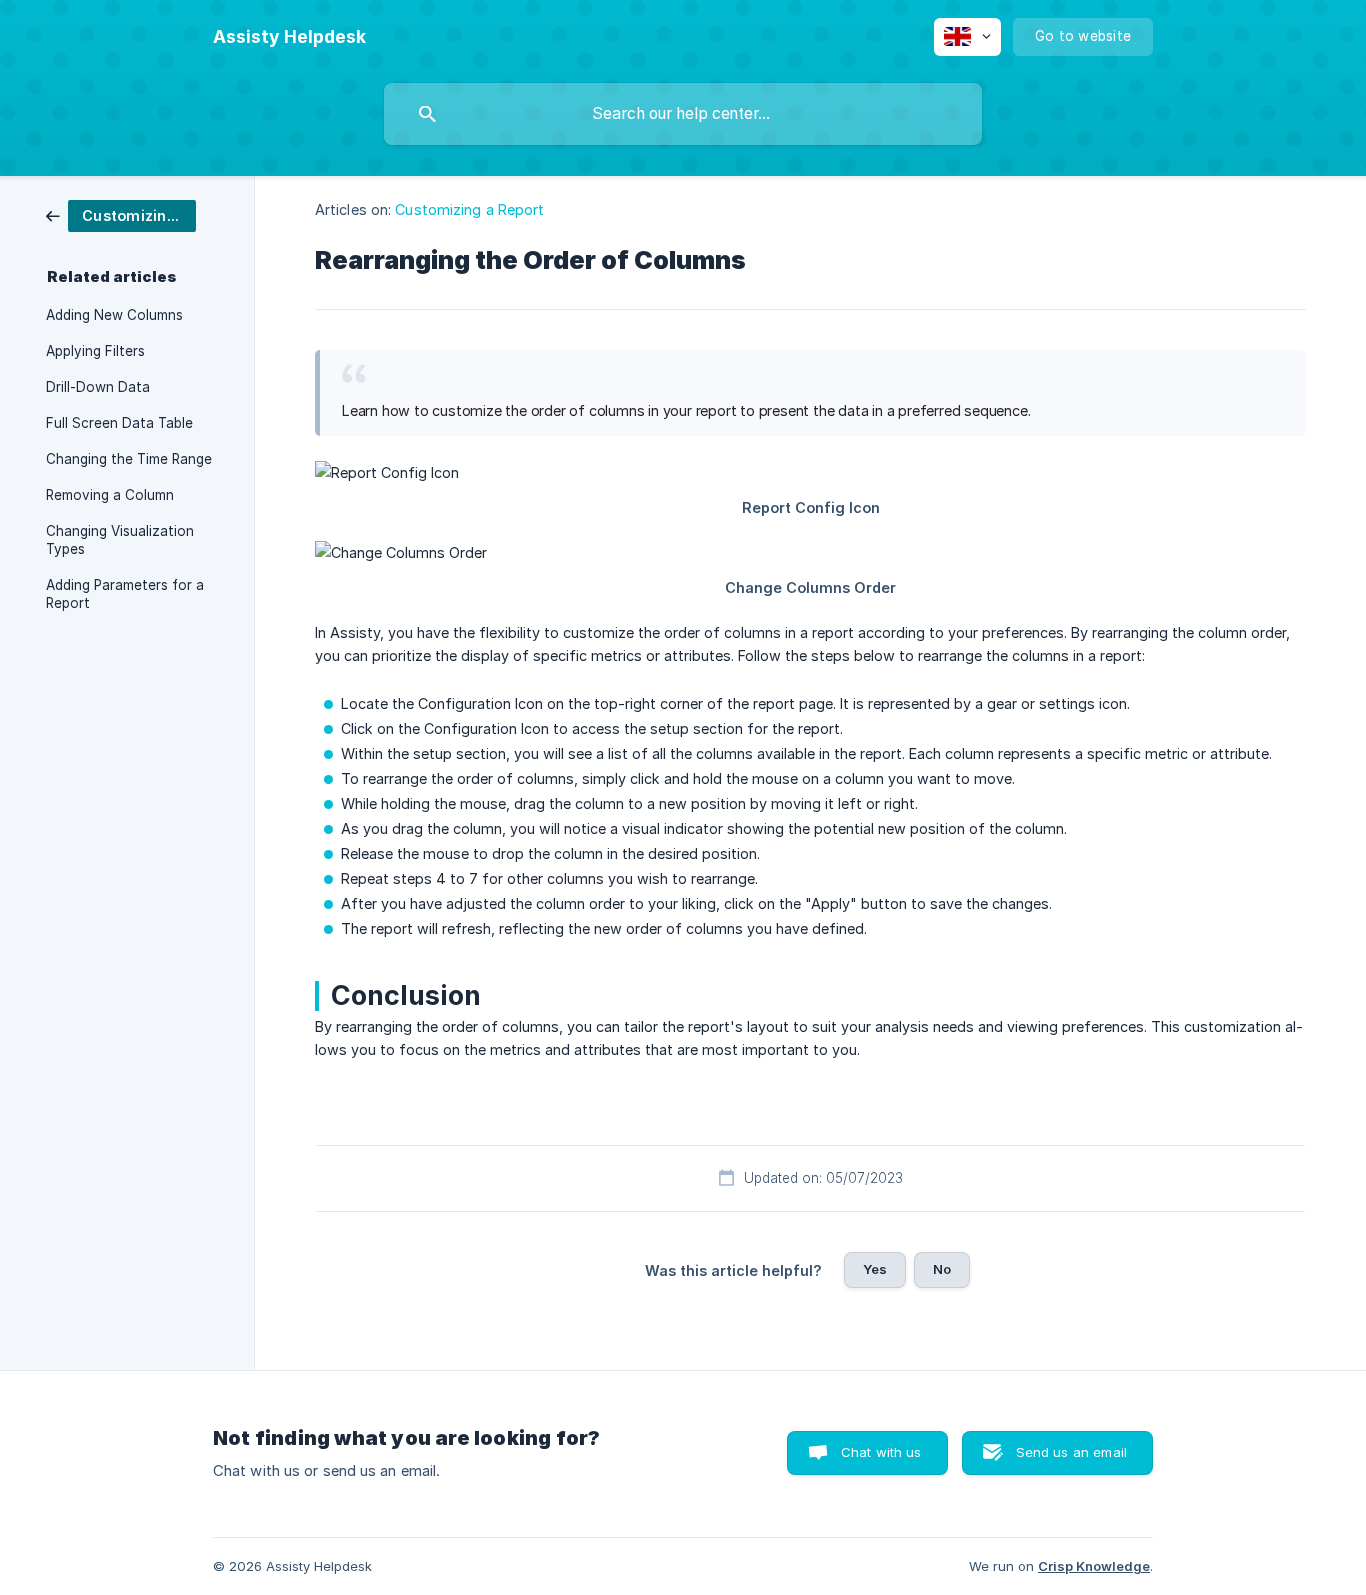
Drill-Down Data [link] (98, 387)
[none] (289, 37)
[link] (121, 214)
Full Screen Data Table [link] (119, 423)
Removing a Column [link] (110, 495)
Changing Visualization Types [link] (120, 540)
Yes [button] (875, 1269)
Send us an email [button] (1071, 1452)
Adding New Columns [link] (114, 315)
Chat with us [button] (881, 1452)
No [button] (942, 1269)
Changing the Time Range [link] (129, 459)
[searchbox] (683, 114)
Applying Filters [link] (95, 351)
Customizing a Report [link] (469, 209)
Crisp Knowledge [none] (1094, 1566)
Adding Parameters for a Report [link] (125, 594)
